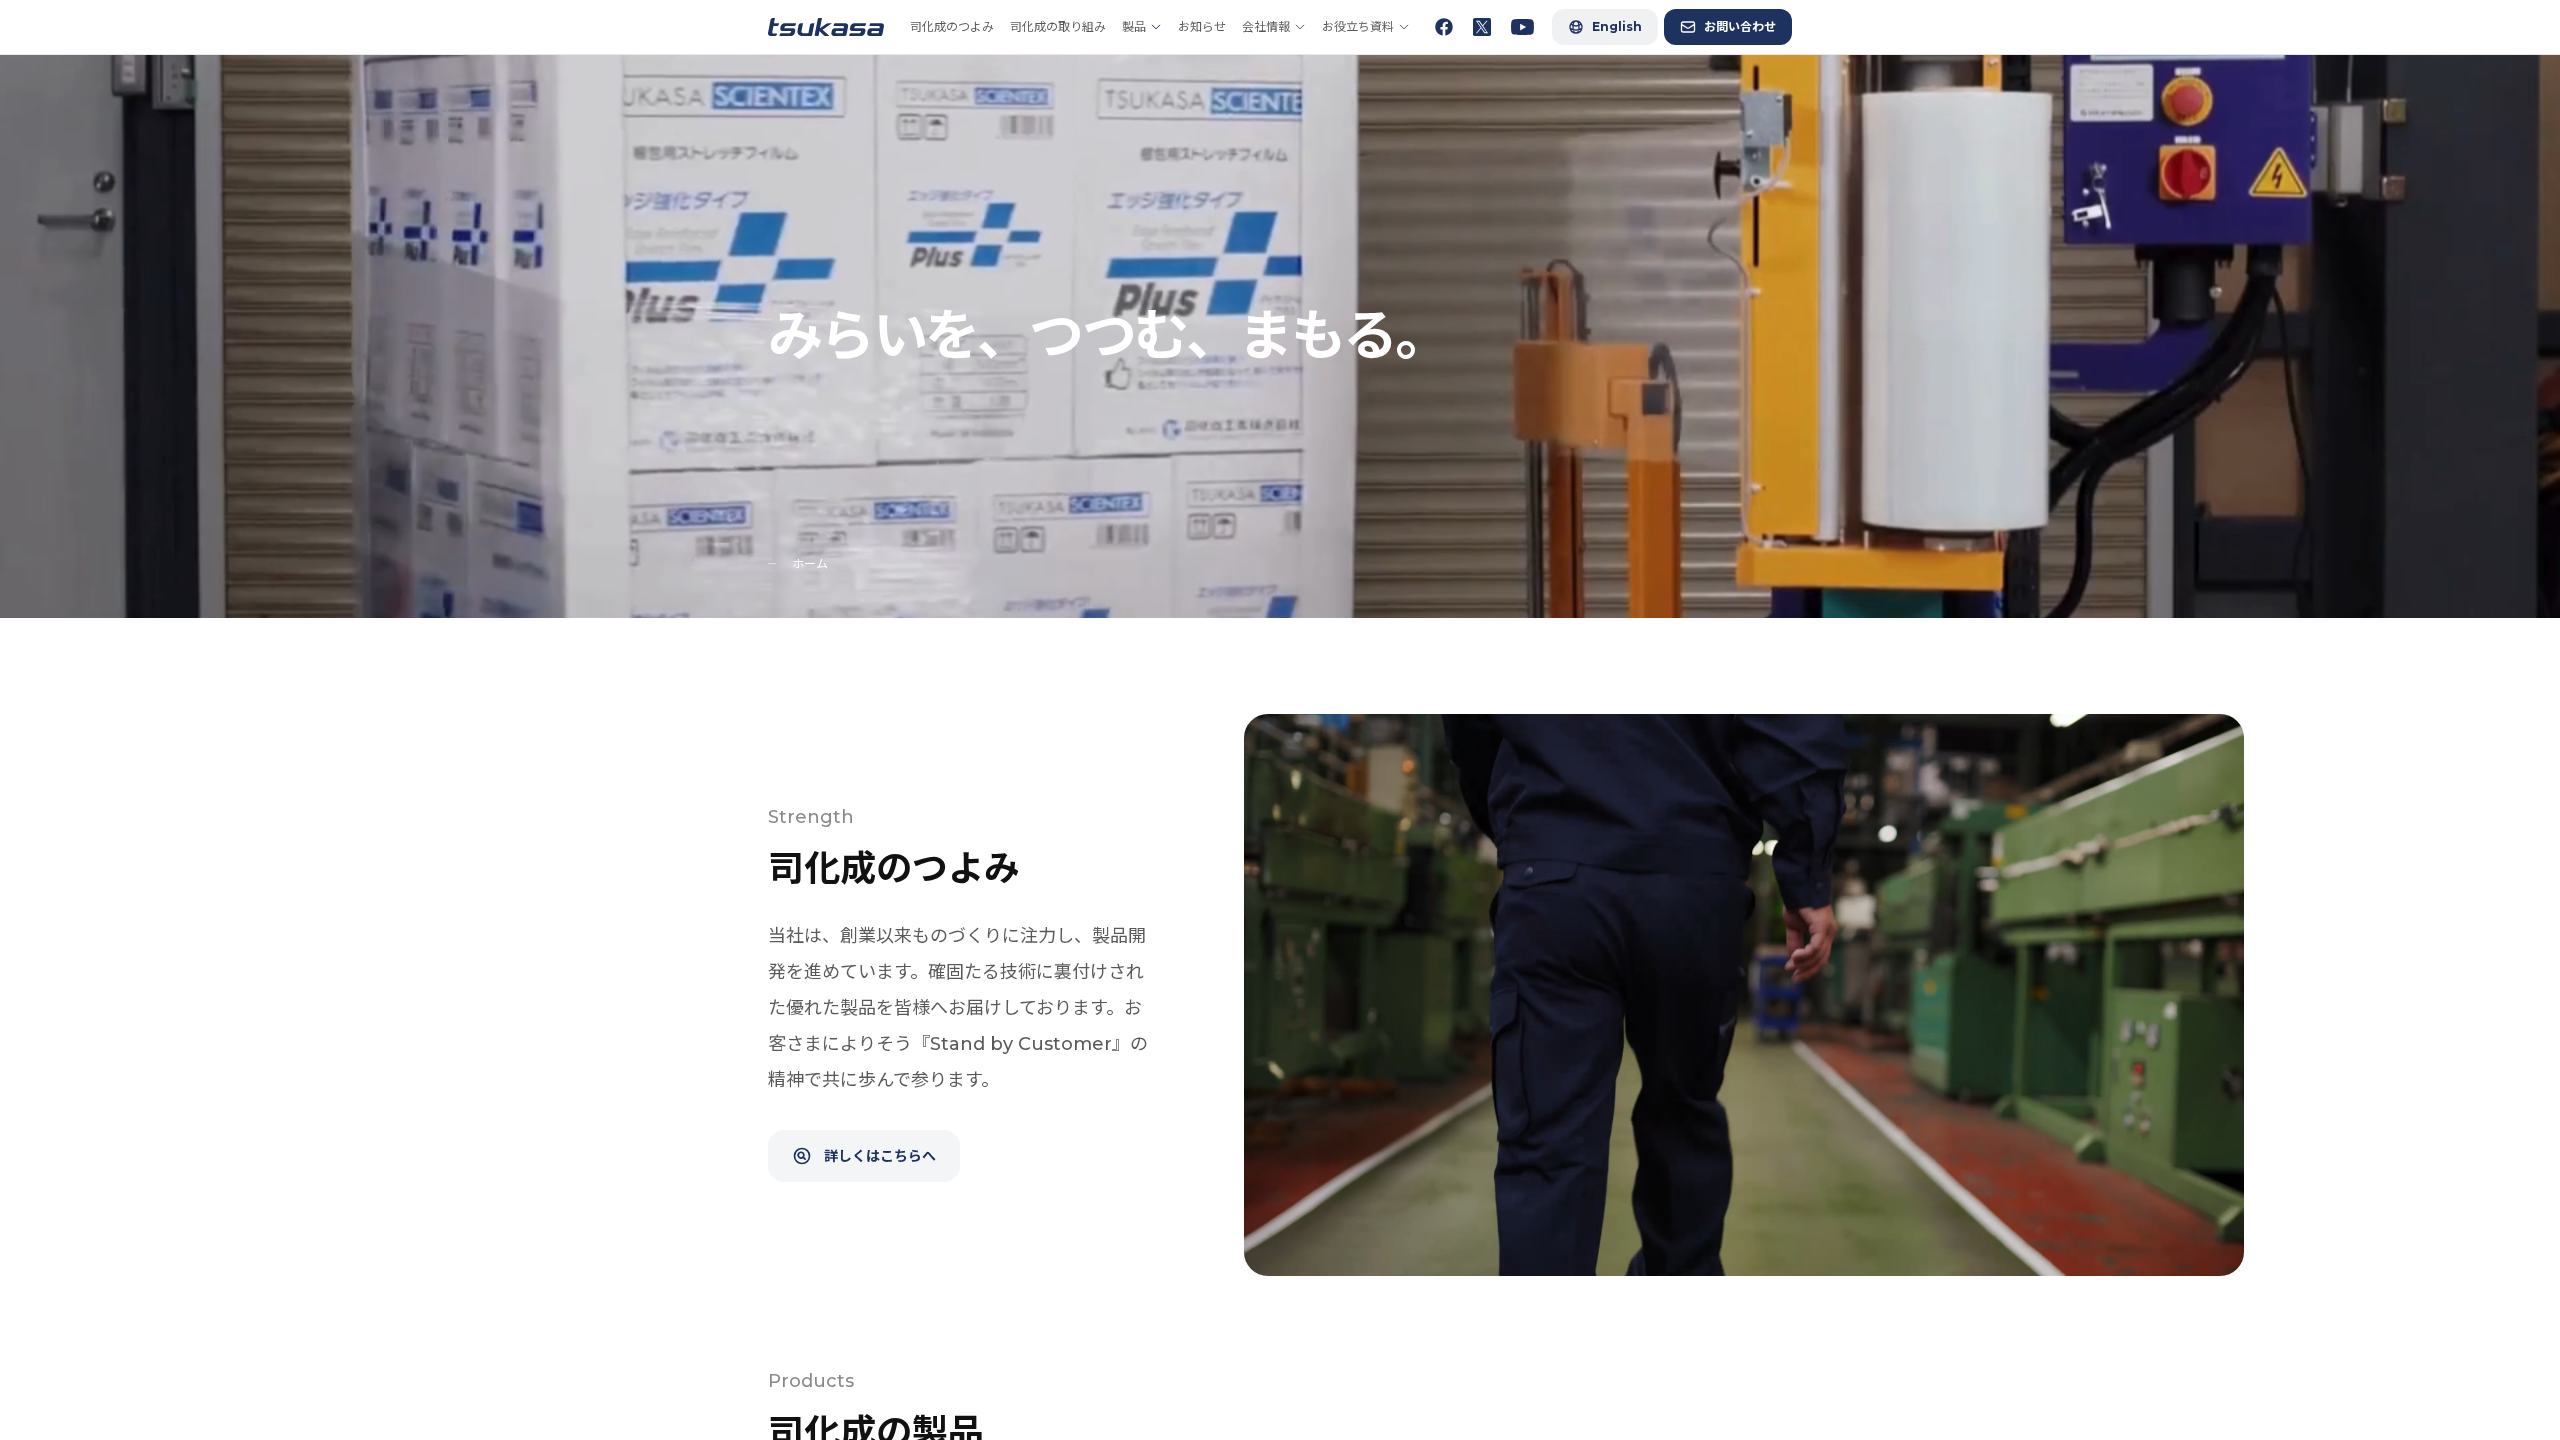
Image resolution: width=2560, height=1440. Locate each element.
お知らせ (1202, 26)
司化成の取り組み (1058, 26)
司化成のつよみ (952, 26)
